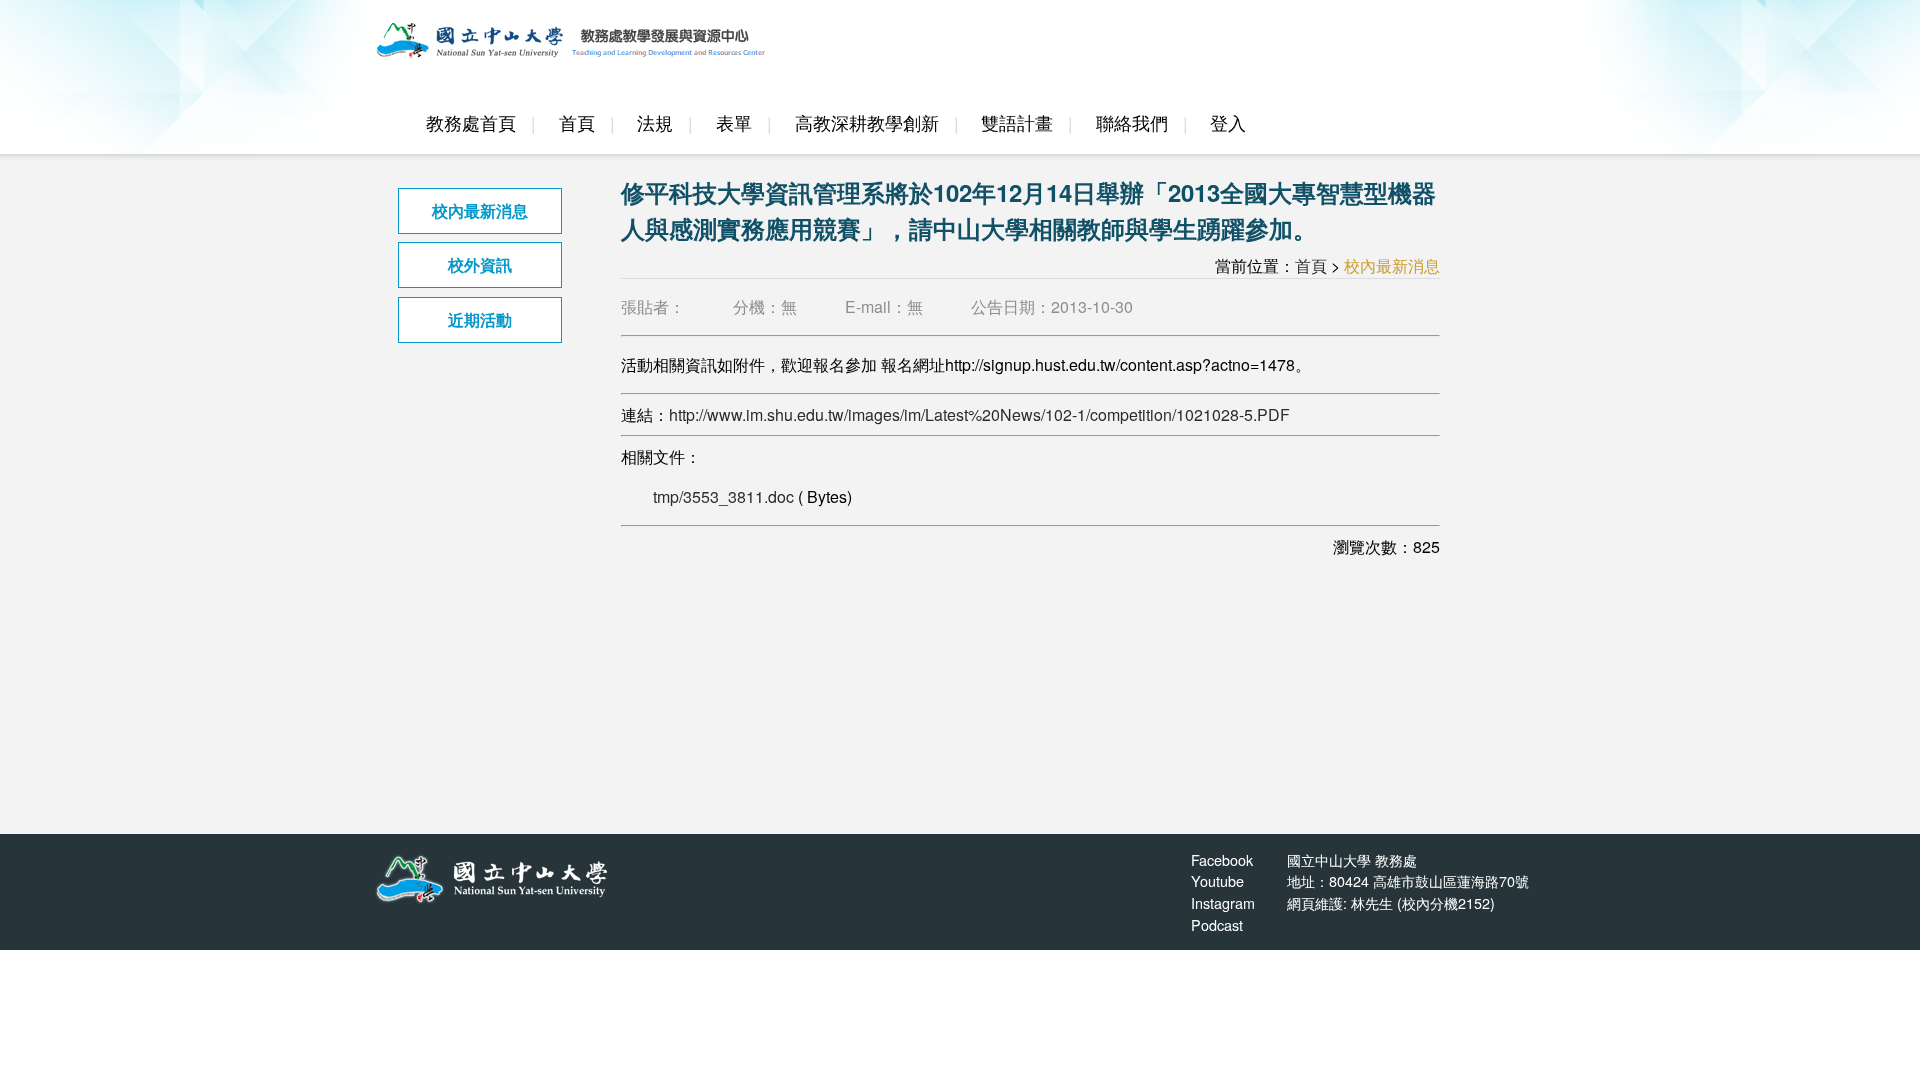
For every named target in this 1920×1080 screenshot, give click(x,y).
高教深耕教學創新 (867, 122)
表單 (734, 122)
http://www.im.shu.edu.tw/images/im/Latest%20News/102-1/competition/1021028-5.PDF (979, 414)
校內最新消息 (480, 210)
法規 (655, 122)
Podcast (1217, 924)
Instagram (1223, 902)
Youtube (1217, 880)
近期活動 (480, 319)
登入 (1228, 122)
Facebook (1222, 859)
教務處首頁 (471, 122)
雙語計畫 (1017, 122)
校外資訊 (480, 264)
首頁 (577, 122)
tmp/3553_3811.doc (723, 496)
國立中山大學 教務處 (1352, 859)
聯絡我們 (1132, 122)
